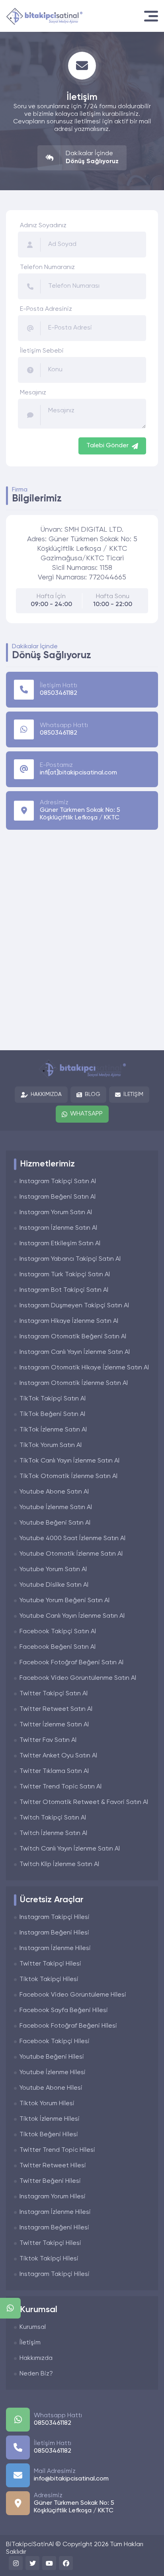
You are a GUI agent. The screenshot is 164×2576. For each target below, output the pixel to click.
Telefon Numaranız (47, 267)
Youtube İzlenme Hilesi (53, 2073)
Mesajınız (33, 393)
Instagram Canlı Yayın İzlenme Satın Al (75, 1352)
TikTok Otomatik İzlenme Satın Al (68, 1476)
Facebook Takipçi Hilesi (55, 2042)
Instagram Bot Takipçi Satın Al (64, 1290)
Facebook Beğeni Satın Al (58, 1647)
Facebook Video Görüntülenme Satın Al (78, 1678)
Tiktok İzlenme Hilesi (50, 2119)
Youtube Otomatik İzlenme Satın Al (71, 1554)
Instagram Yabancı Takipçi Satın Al (70, 1259)
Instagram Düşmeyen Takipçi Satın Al (74, 1306)
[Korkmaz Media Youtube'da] (49, 2563)
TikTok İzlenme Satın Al (53, 1430)
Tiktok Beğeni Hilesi (49, 2135)
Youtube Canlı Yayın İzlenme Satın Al (72, 1616)
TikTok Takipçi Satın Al (53, 1399)
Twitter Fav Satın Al (48, 1740)
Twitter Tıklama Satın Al (54, 1771)
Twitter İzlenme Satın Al (54, 1725)
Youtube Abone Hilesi (51, 2088)
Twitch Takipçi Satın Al (53, 1818)
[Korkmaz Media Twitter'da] (32, 2563)
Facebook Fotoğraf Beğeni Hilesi (68, 2026)
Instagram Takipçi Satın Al (58, 1182)
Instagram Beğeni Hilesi (54, 1933)
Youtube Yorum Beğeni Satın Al (64, 1601)
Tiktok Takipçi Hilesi (49, 1979)
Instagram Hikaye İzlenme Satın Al (69, 1321)
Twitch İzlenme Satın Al (53, 1833)
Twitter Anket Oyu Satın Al (58, 1756)
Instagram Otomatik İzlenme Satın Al (74, 1383)
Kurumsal (33, 2327)
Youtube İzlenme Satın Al (56, 1507)
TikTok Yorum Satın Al (51, 1445)
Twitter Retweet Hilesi (53, 2166)
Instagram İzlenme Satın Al (58, 1228)
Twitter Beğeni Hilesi (50, 2181)
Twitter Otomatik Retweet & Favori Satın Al (84, 1802)
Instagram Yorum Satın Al (56, 1213)
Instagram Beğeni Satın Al (58, 1197)
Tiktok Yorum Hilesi (47, 2104)
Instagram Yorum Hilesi (53, 2197)
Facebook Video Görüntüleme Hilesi (73, 1995)
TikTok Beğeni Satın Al (52, 1414)
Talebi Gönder (107, 446)
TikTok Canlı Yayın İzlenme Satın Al (69, 1461)
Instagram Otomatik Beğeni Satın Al (73, 1337)
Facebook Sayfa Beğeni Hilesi (64, 2010)
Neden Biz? (36, 2374)
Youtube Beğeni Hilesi (52, 2057)
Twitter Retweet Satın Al (56, 1709)
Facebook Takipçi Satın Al (58, 1632)
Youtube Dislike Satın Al (54, 1585)
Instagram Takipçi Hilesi (55, 1917)
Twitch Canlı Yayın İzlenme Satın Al (70, 1849)
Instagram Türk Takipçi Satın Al (65, 1275)
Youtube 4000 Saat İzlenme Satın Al (72, 1539)
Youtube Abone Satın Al (54, 1492)
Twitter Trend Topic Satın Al (61, 1787)
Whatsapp (86, 1114)
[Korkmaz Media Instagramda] (16, 2563)
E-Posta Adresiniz (46, 309)
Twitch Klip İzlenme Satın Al (59, 1864)
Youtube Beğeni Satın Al (55, 1523)
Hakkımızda (46, 1094)
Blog (93, 1094)
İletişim (133, 1094)
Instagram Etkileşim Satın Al (60, 1244)
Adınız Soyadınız (43, 226)
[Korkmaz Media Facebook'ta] (66, 2563)
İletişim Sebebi (42, 351)
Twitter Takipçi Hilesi (50, 1964)
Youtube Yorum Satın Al (53, 1570)
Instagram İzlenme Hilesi (55, 1948)
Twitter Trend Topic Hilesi (57, 2150)
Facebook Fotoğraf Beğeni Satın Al (71, 1663)
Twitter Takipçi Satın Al (54, 1694)
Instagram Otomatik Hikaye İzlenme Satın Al (84, 1368)
